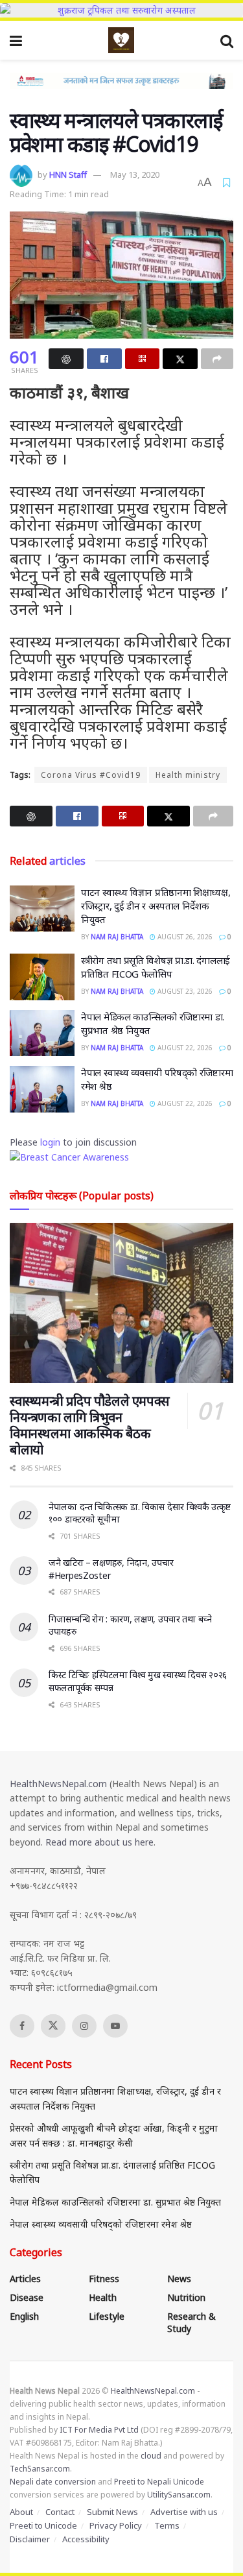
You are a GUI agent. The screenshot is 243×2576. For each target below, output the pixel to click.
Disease (27, 2297)
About (21, 2512)
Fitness (104, 2279)
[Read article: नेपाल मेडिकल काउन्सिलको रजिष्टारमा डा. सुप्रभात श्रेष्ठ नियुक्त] (42, 1033)
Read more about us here (99, 1842)
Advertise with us (184, 2512)
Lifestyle (107, 2316)
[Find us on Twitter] (53, 2026)
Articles (25, 2279)
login (50, 1142)
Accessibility (86, 2539)
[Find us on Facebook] (22, 2026)
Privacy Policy (116, 2525)
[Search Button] (227, 40)
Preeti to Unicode (43, 2525)
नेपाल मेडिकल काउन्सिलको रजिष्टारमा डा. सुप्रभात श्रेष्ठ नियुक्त (115, 2202)
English (24, 2316)
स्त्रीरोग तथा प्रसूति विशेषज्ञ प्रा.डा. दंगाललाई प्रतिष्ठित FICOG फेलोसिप (156, 967)
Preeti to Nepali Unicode (159, 2482)
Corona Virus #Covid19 (91, 775)
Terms (167, 2525)
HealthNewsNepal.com (58, 1784)
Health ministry (188, 775)
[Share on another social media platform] (217, 359)
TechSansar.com (40, 2469)
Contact (60, 2512)
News (179, 2279)
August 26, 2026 (184, 937)
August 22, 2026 (184, 1048)
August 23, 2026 (184, 991)
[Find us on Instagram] (84, 2026)
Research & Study (191, 2322)
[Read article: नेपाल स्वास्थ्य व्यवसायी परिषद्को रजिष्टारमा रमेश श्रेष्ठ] (42, 1089)
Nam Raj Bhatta (117, 937)
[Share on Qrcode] (143, 359)
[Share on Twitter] (180, 359)
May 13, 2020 (135, 175)
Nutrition (186, 2297)
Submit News (112, 2512)
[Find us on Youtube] (115, 2026)
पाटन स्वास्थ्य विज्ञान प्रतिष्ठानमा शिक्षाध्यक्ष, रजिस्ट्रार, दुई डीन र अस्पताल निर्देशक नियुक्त (156, 906)
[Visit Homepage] (121, 40)
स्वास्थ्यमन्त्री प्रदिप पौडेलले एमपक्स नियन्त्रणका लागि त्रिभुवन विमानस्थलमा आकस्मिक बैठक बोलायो (90, 1425)
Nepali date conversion (53, 2482)
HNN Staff (68, 175)
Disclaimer (30, 2539)
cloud (151, 2456)
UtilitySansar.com (179, 2495)
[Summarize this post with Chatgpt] (66, 359)
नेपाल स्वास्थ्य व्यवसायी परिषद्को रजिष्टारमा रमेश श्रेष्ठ (101, 2224)
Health (103, 2297)
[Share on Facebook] (104, 359)
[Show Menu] (16, 40)
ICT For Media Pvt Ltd (99, 2430)
